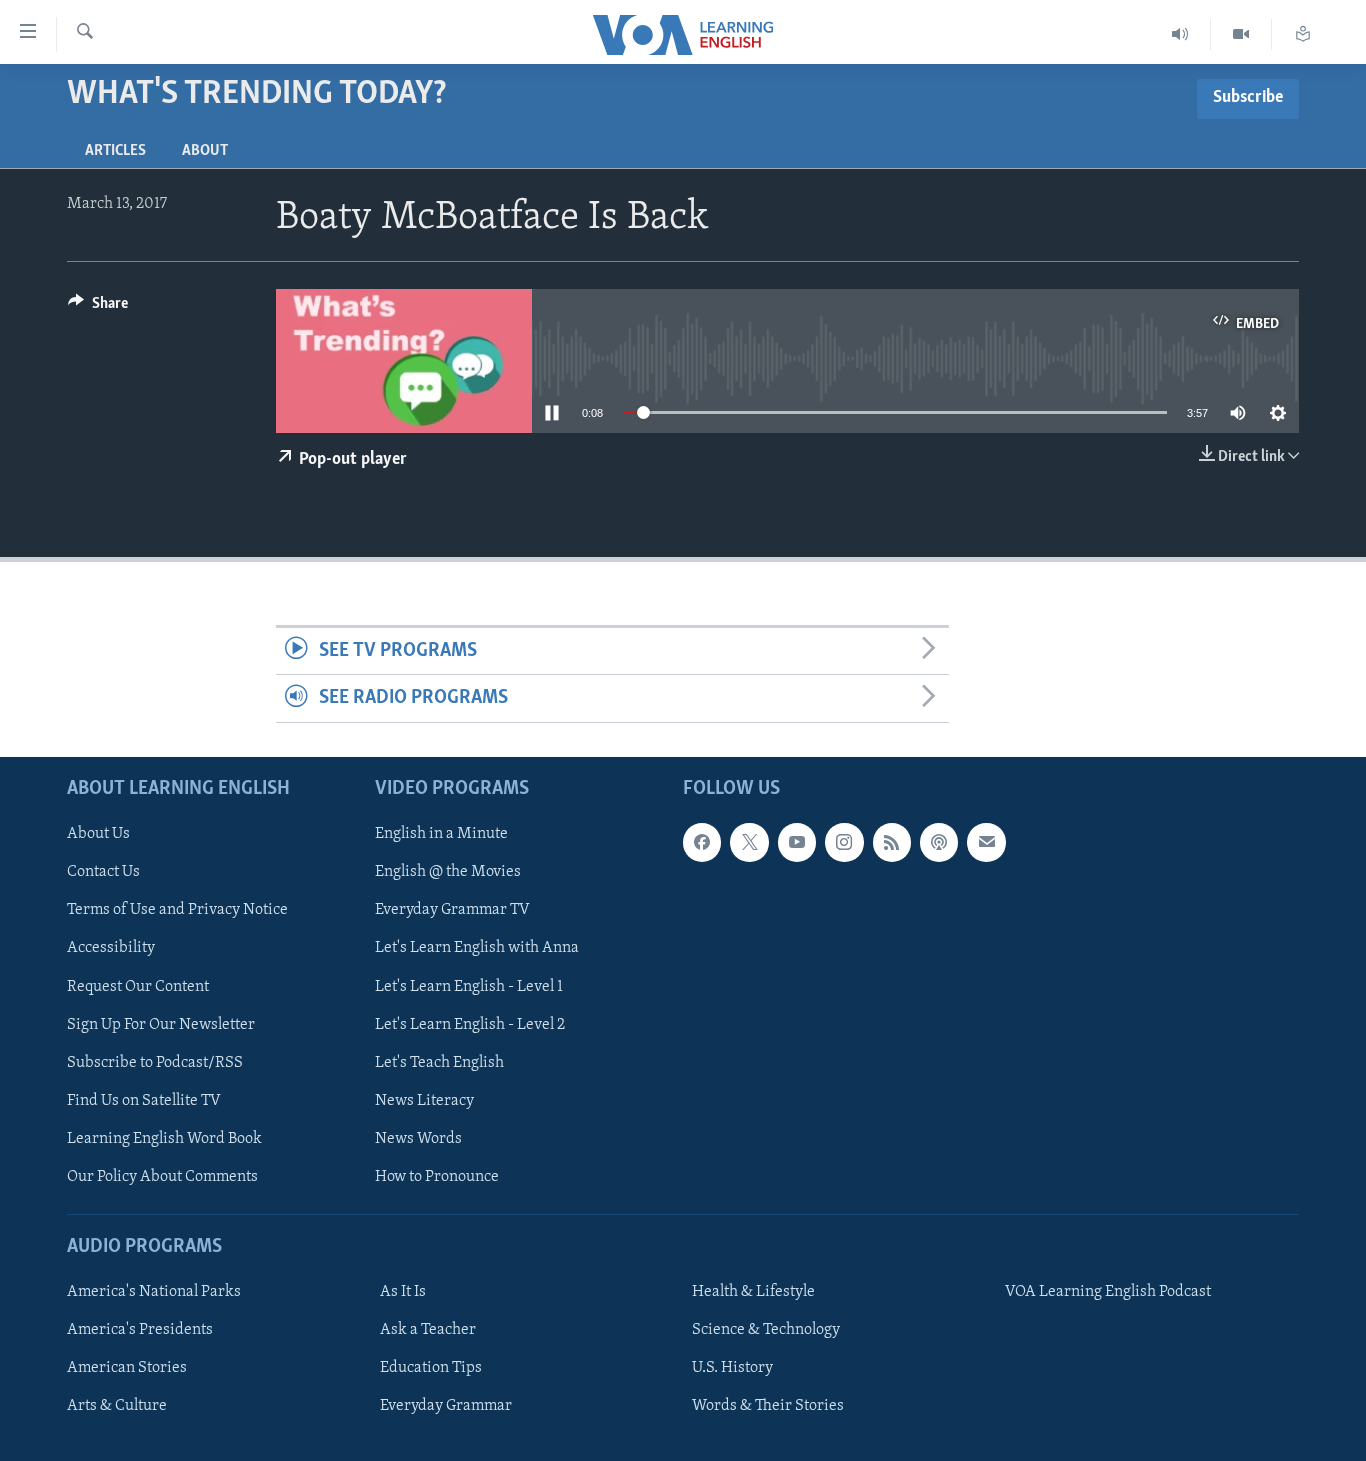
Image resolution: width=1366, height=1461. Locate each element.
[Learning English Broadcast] (1180, 34)
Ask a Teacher (428, 1330)
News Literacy (424, 1100)
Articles (115, 151)
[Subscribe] (986, 842)
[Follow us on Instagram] (844, 842)
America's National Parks (154, 1292)
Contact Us (103, 872)
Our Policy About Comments (162, 1177)
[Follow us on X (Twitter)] (749, 842)
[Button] (98, 308)
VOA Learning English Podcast (1108, 1292)
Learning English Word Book (164, 1139)
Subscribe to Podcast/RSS (155, 1062)
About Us (98, 834)
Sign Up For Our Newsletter (161, 1024)
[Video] (1241, 34)
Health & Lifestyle (753, 1292)
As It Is (403, 1292)
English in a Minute (441, 834)
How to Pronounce (437, 1177)
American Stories (127, 1368)
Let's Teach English (439, 1062)
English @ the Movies (448, 872)
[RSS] (892, 842)
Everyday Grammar (446, 1406)
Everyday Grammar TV (452, 910)
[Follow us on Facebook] (702, 842)
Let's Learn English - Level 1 (469, 986)
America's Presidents (140, 1330)
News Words (418, 1139)
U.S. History (732, 1368)
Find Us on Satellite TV (144, 1100)
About (205, 151)
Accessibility (111, 948)
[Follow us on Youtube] (797, 842)
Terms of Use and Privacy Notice (177, 910)
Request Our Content (138, 986)
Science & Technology (766, 1330)
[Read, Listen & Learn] (1303, 34)
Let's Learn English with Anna (477, 948)
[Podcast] (939, 842)
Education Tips (431, 1368)
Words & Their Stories (768, 1406)
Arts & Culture (117, 1406)
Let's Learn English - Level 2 (470, 1024)
